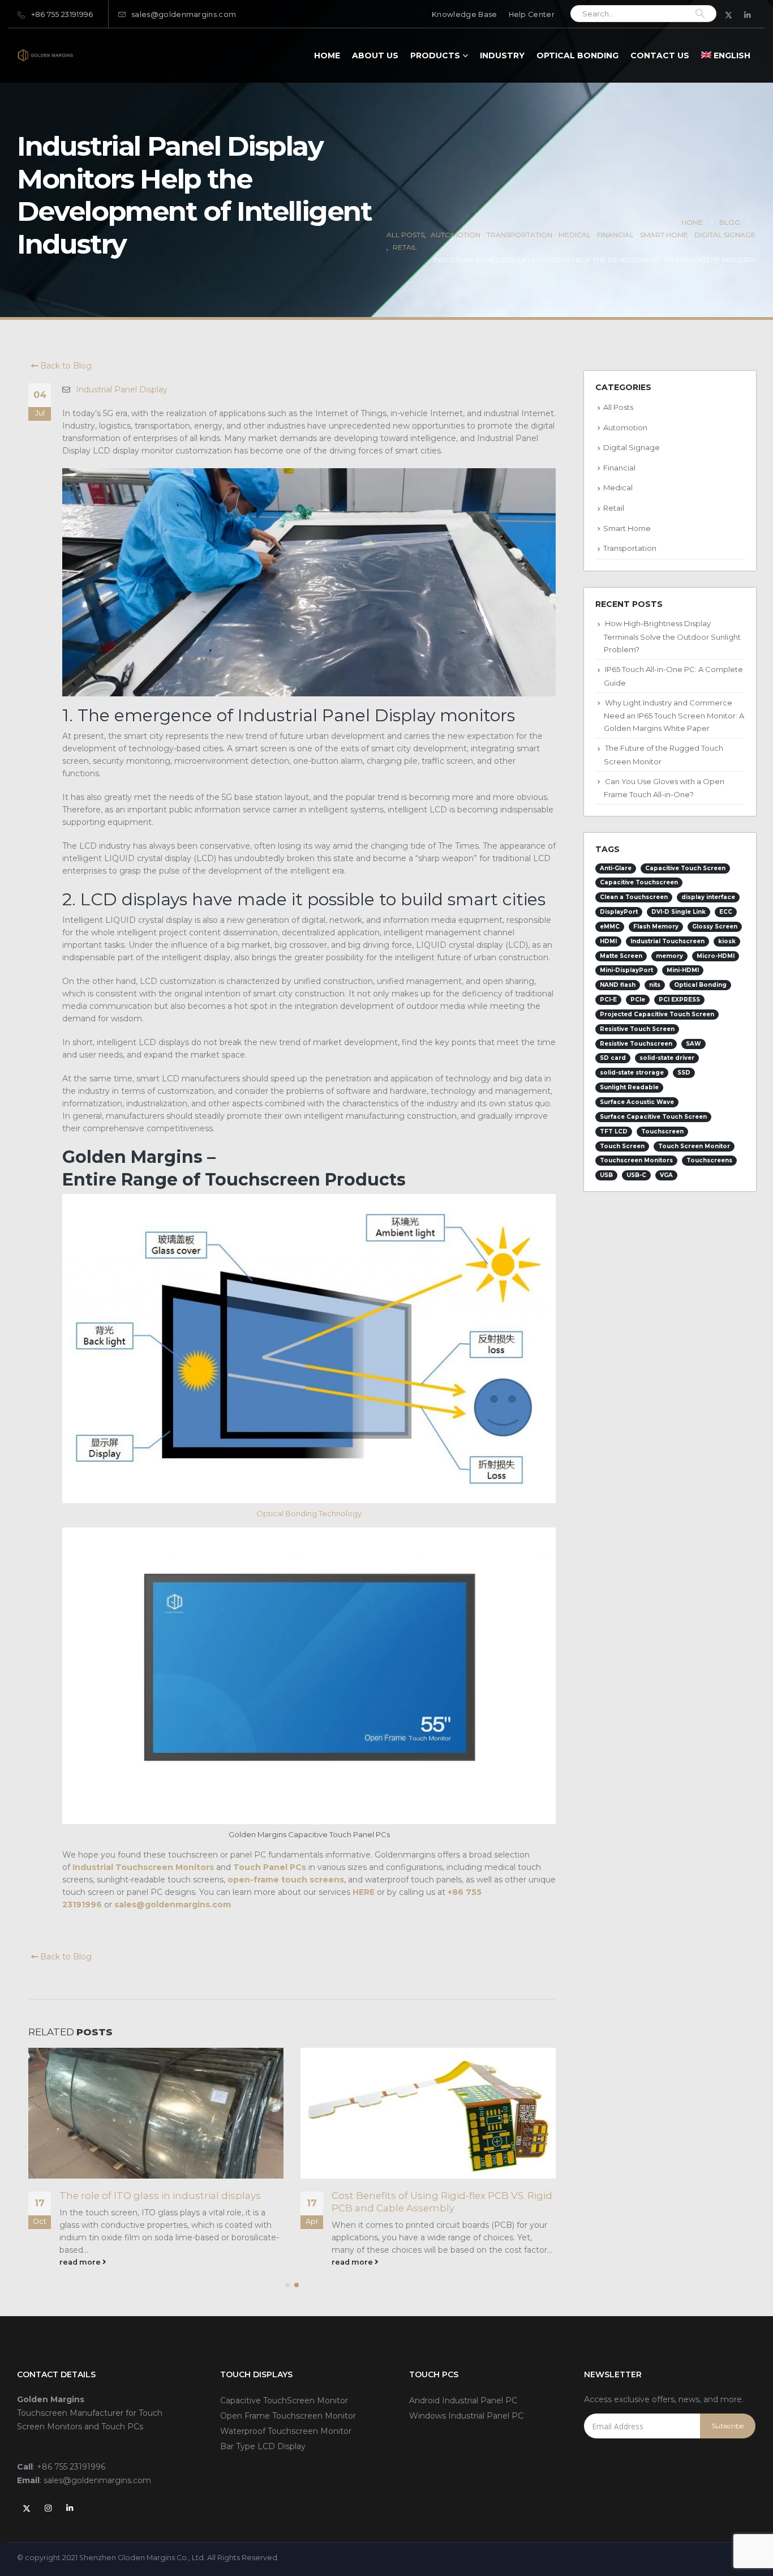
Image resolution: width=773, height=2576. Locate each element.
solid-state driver (667, 1058)
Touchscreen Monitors (636, 1160)
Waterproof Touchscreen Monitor (286, 2431)
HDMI (608, 941)
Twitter (27, 2508)
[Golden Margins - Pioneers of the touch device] (45, 55)
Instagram (48, 2508)
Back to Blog (65, 366)
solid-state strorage (632, 1073)
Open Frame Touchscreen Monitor (288, 2416)
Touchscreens (709, 1160)
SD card (613, 1058)
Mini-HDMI (683, 970)
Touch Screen (622, 1146)
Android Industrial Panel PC (463, 2400)
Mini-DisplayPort (626, 970)
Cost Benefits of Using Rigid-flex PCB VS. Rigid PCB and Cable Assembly (170, 2202)
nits (655, 985)
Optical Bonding (577, 55)
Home (327, 55)
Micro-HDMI (716, 956)
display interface (708, 897)
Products (435, 55)
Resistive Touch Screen (637, 1029)
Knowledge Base (464, 14)
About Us (375, 55)
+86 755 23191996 (62, 14)
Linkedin (70, 2508)
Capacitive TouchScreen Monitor (284, 2400)
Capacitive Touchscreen (639, 882)
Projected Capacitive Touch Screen (657, 1014)
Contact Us (660, 55)
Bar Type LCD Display (263, 2446)
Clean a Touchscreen (634, 897)
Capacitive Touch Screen (685, 868)
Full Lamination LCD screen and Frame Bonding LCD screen (426, 2202)
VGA (666, 1175)
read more (81, 2262)
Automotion (625, 427)
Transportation (630, 548)
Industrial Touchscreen (667, 941)
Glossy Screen (715, 927)
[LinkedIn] (748, 15)
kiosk (727, 941)
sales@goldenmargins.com (184, 14)
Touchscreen (662, 1131)
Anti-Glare (616, 868)
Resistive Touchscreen (636, 1044)
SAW (693, 1044)
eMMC (610, 927)
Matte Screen (621, 956)
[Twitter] (729, 15)
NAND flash (618, 985)
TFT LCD (614, 1131)
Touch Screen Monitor (694, 1146)
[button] (287, 2285)
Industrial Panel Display (122, 390)
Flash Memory (656, 927)
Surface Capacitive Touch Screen (653, 1117)
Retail (614, 508)
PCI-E (608, 1000)
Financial (619, 468)
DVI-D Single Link (678, 912)
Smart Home (627, 528)
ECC (726, 912)
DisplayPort (619, 912)
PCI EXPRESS (679, 1000)
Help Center (532, 14)
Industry (502, 55)
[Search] (700, 14)
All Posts (618, 407)
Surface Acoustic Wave (637, 1102)
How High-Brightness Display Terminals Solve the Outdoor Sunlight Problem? (672, 636)
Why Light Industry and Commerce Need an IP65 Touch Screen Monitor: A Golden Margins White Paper (674, 716)
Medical (618, 487)
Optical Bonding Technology (309, 1513)
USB (606, 1175)
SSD (684, 1073)
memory (669, 956)
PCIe (638, 1000)
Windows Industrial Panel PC (466, 2416)
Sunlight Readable (629, 1087)
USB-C (636, 1175)
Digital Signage (632, 447)
